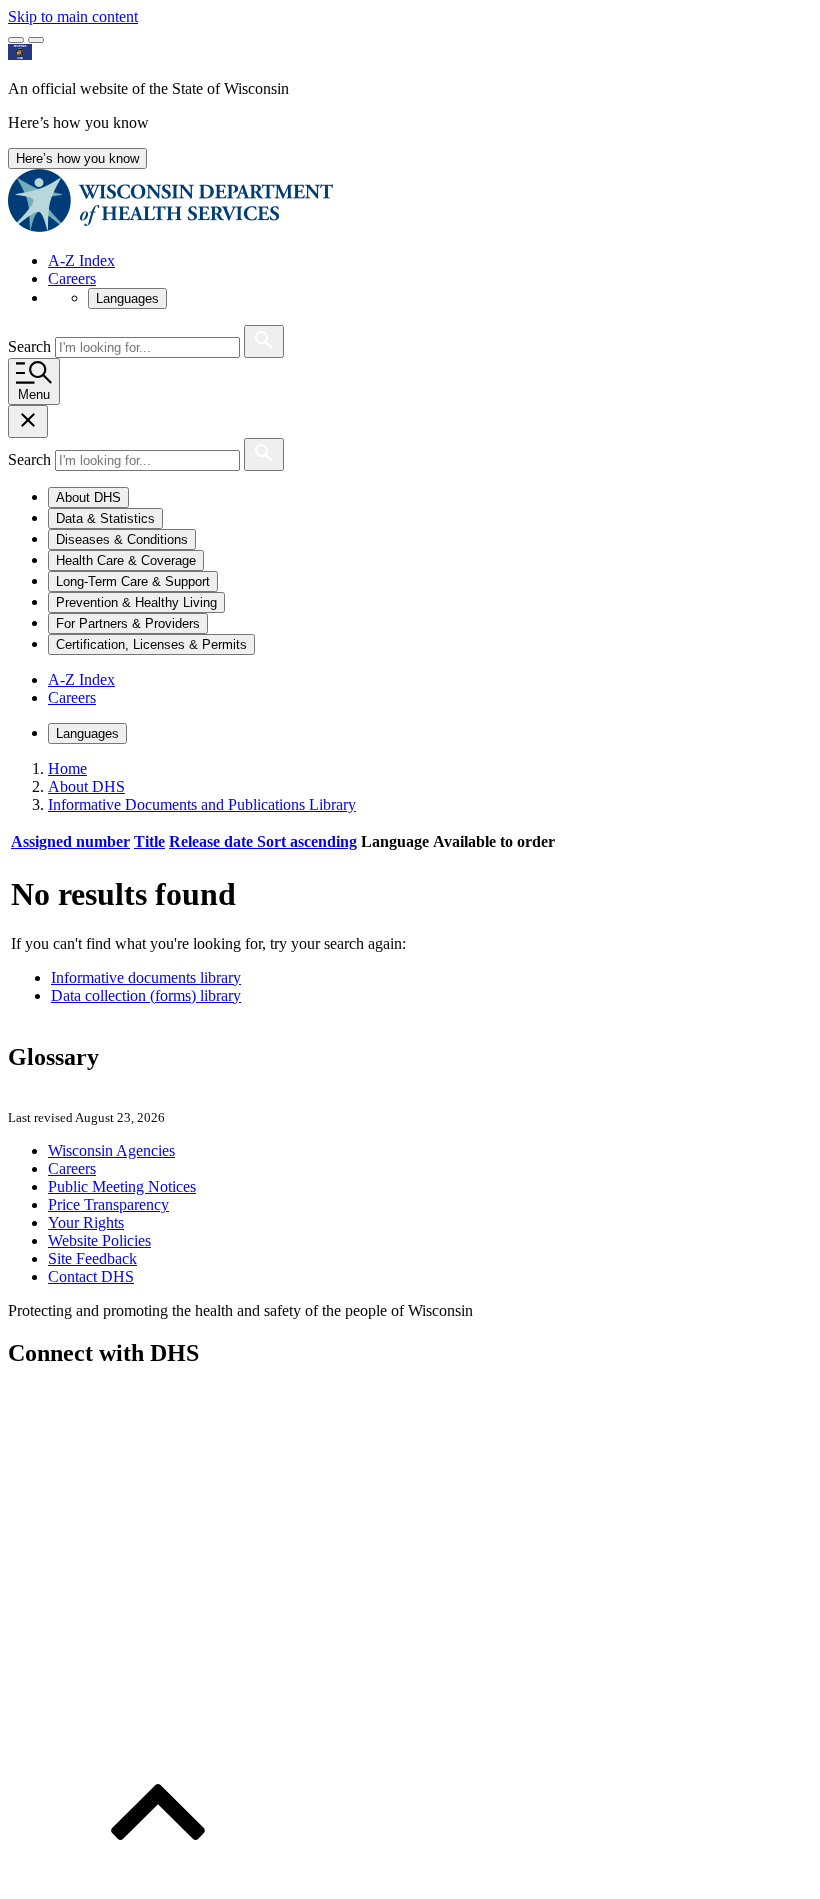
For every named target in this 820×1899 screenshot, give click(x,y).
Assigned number (70, 841)
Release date (263, 841)
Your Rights (86, 1222)
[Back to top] (158, 1881)
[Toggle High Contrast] (36, 40)
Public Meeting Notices (122, 1186)
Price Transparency (108, 1204)
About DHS (86, 786)
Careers (72, 278)
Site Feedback (92, 1258)
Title (149, 841)
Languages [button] (127, 298)
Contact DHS (91, 1276)
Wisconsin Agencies (111, 1150)
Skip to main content (73, 16)
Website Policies (99, 1240)
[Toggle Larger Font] (16, 40)
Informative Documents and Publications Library (202, 804)
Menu (34, 394)
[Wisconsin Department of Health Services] (170, 226)
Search (31, 346)
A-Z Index (81, 260)
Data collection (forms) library (146, 995)
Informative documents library (146, 977)
